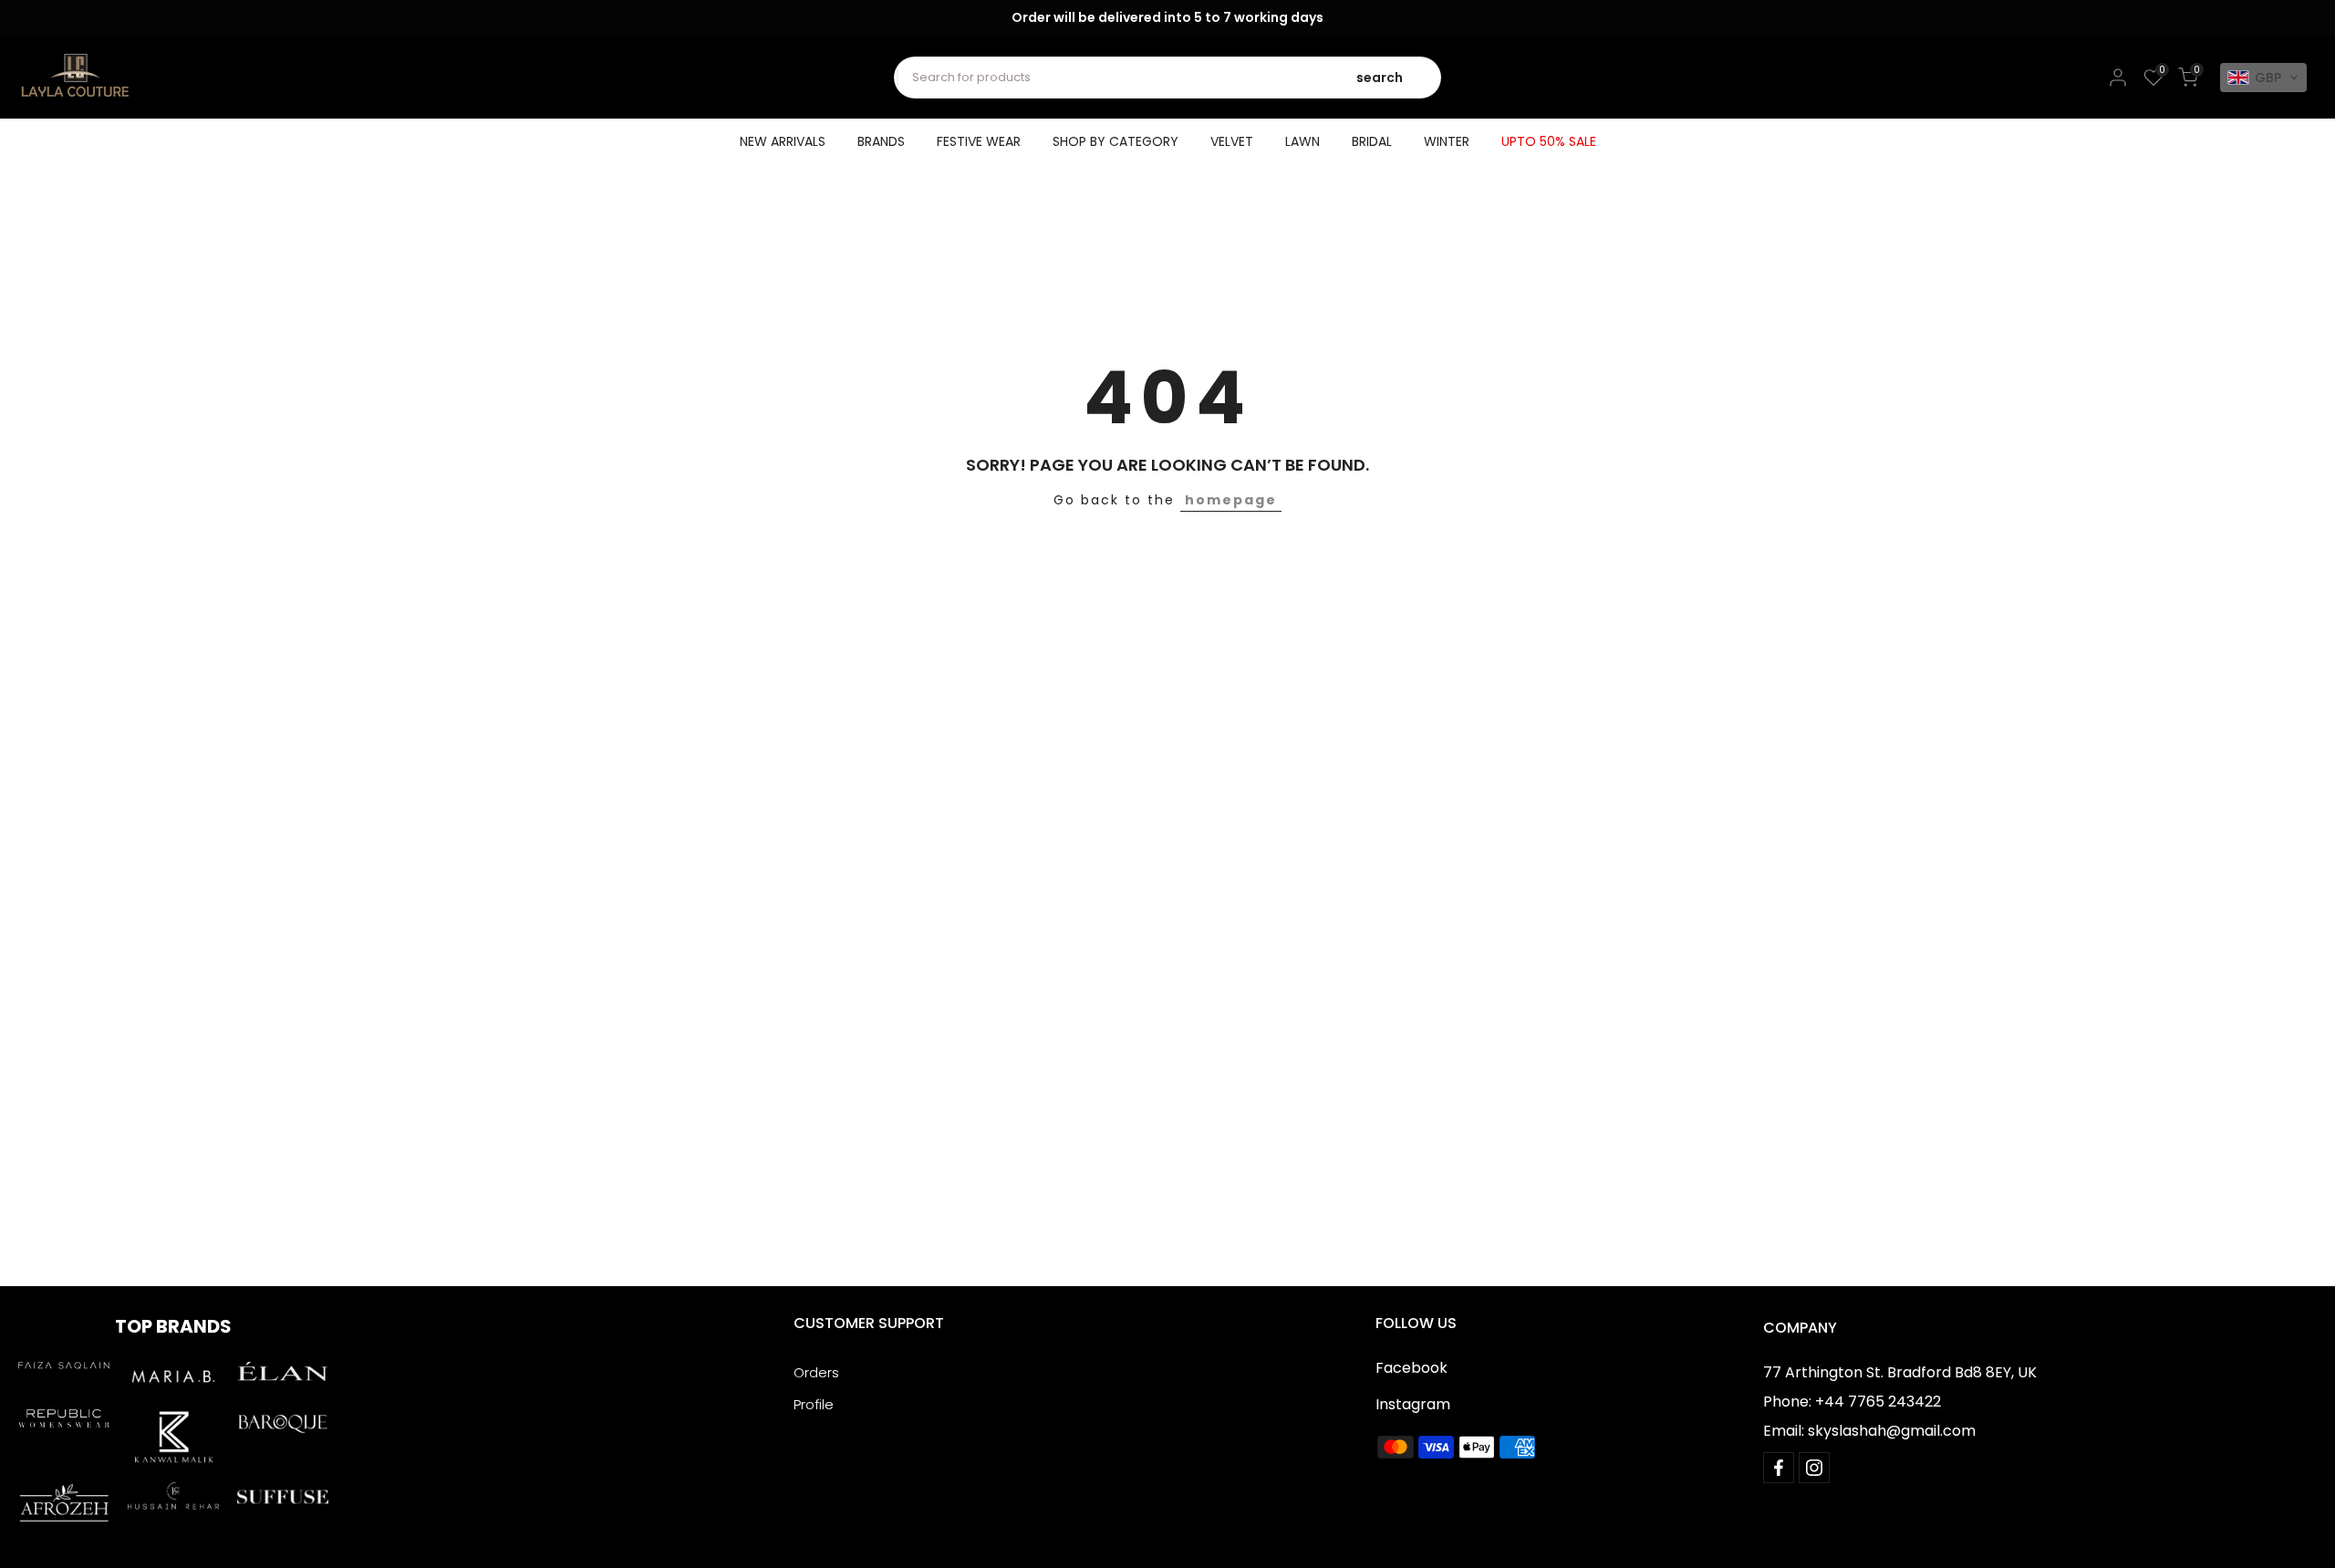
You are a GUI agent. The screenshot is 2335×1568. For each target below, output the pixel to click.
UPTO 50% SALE (1549, 141)
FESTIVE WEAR (979, 141)
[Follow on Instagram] (1814, 1468)
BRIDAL (1372, 141)
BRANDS (881, 141)
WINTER (1447, 141)
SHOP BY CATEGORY (1116, 141)
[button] (2263, 78)
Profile (814, 1404)
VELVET (1232, 141)
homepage (1231, 500)
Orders (816, 1372)
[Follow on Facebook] (1779, 1468)
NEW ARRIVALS (783, 141)
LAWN (1302, 141)
